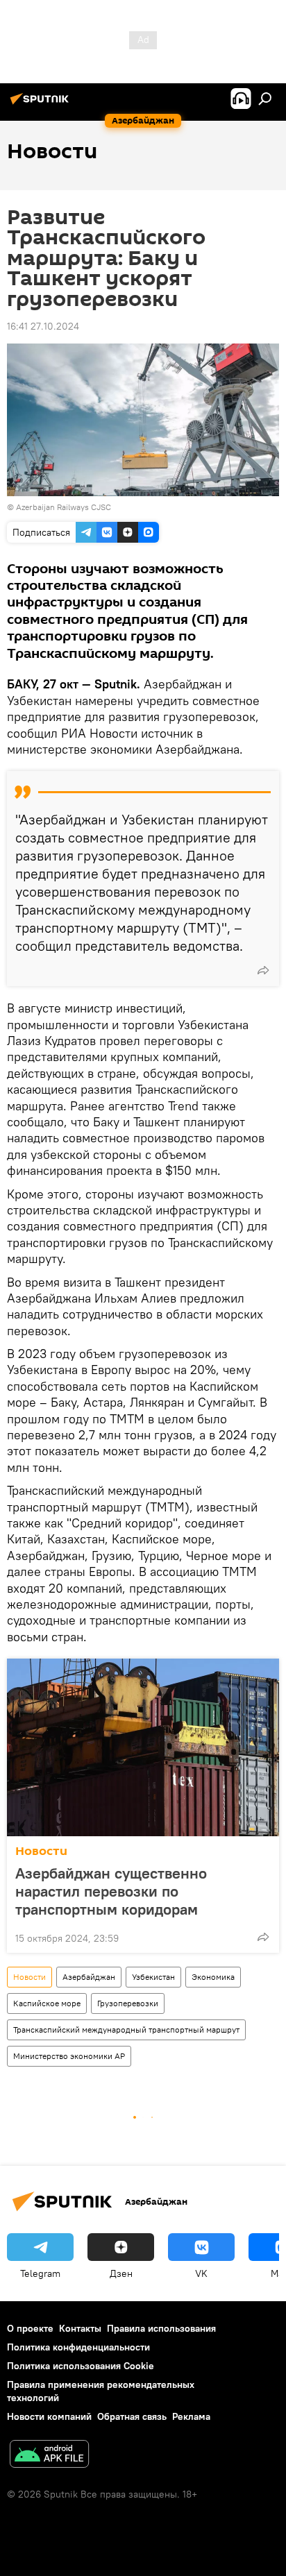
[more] (263, 970)
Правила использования (161, 2328)
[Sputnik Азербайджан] (42, 104)
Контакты (80, 2328)
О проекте (30, 2328)
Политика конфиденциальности (78, 2347)
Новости (41, 1851)
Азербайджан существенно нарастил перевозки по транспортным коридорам (111, 1891)
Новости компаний (49, 2416)
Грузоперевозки (128, 2003)
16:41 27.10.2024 (43, 326)
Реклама (191, 2416)
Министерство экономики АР (69, 2056)
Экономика (213, 1977)
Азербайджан (89, 1977)
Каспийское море (47, 2003)
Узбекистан (153, 1977)
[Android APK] (49, 2456)
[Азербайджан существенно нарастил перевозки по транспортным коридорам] (143, 1747)
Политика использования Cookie (81, 2366)
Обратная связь (132, 2416)
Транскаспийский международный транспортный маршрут (126, 2030)
